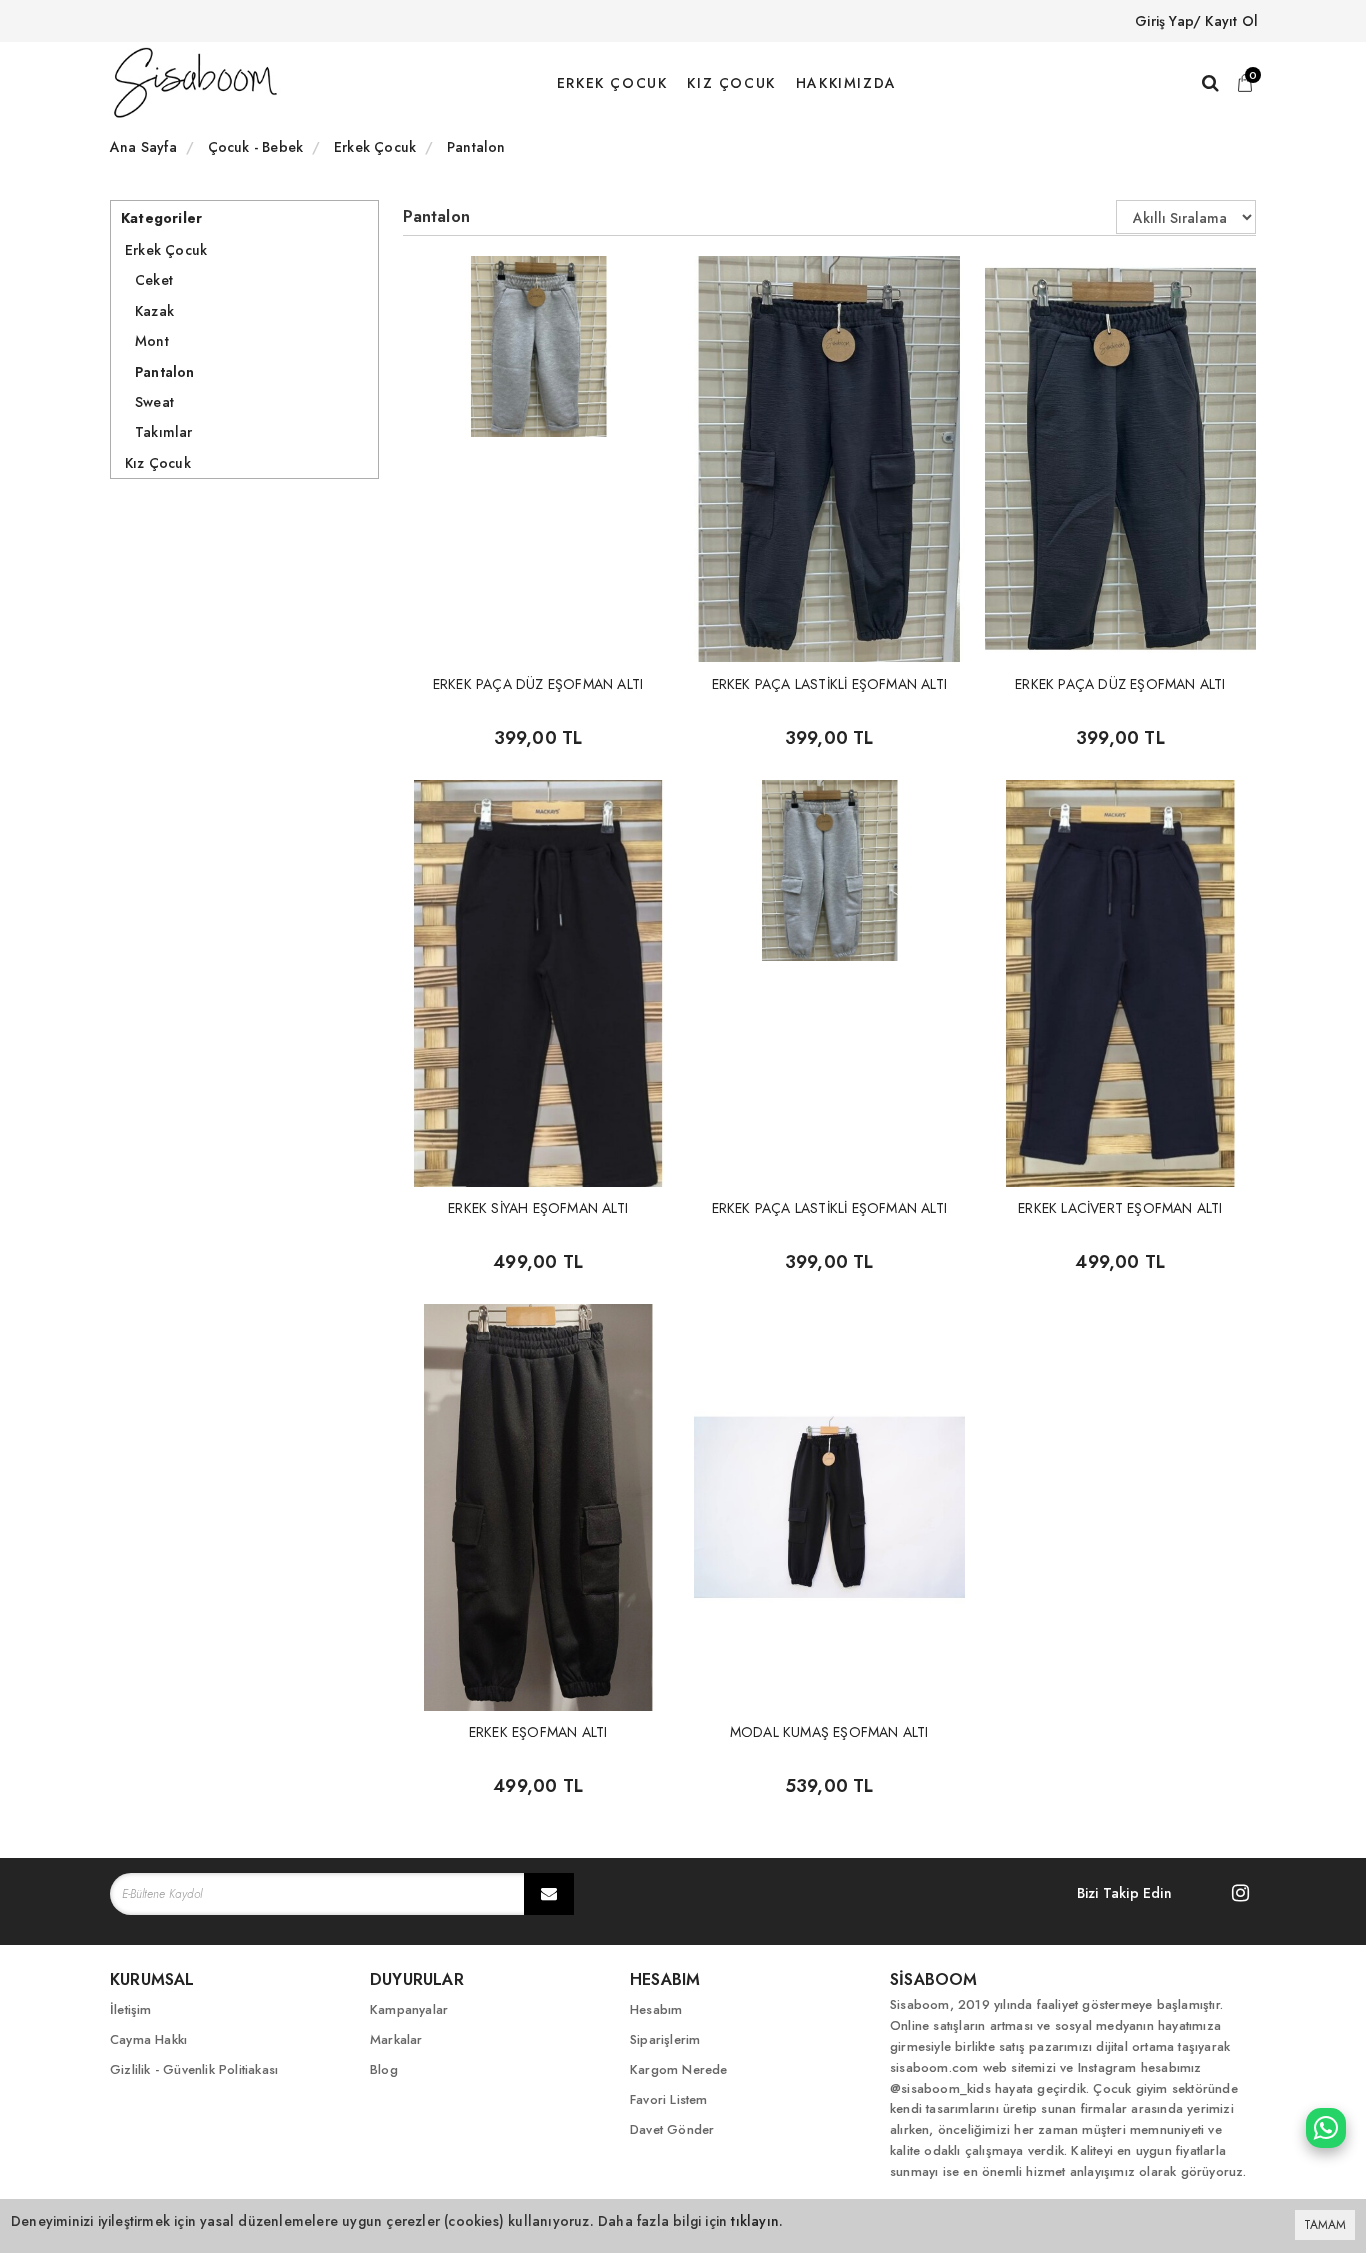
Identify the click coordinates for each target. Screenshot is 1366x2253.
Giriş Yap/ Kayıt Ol (1196, 21)
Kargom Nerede (679, 2069)
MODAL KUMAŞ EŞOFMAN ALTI (829, 1732)
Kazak (154, 311)
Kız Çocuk (158, 463)
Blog (384, 2069)
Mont (152, 341)
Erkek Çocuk (166, 250)
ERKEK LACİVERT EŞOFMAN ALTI (1120, 1208)
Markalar (396, 2039)
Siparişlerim (665, 2039)
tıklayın (755, 2221)
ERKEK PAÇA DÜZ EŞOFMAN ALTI (538, 684)
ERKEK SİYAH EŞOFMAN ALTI (538, 1208)
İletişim (131, 2009)
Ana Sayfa (143, 147)
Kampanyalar (409, 2009)
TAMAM (1325, 2225)
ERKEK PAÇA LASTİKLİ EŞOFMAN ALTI (829, 684)
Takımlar (164, 432)
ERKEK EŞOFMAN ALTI (538, 1732)
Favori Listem (669, 2099)
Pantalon (165, 372)
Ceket (154, 280)
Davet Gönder (672, 2129)
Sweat (154, 402)
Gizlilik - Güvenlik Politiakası (194, 2069)
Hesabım (656, 2009)
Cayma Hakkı (148, 2039)
